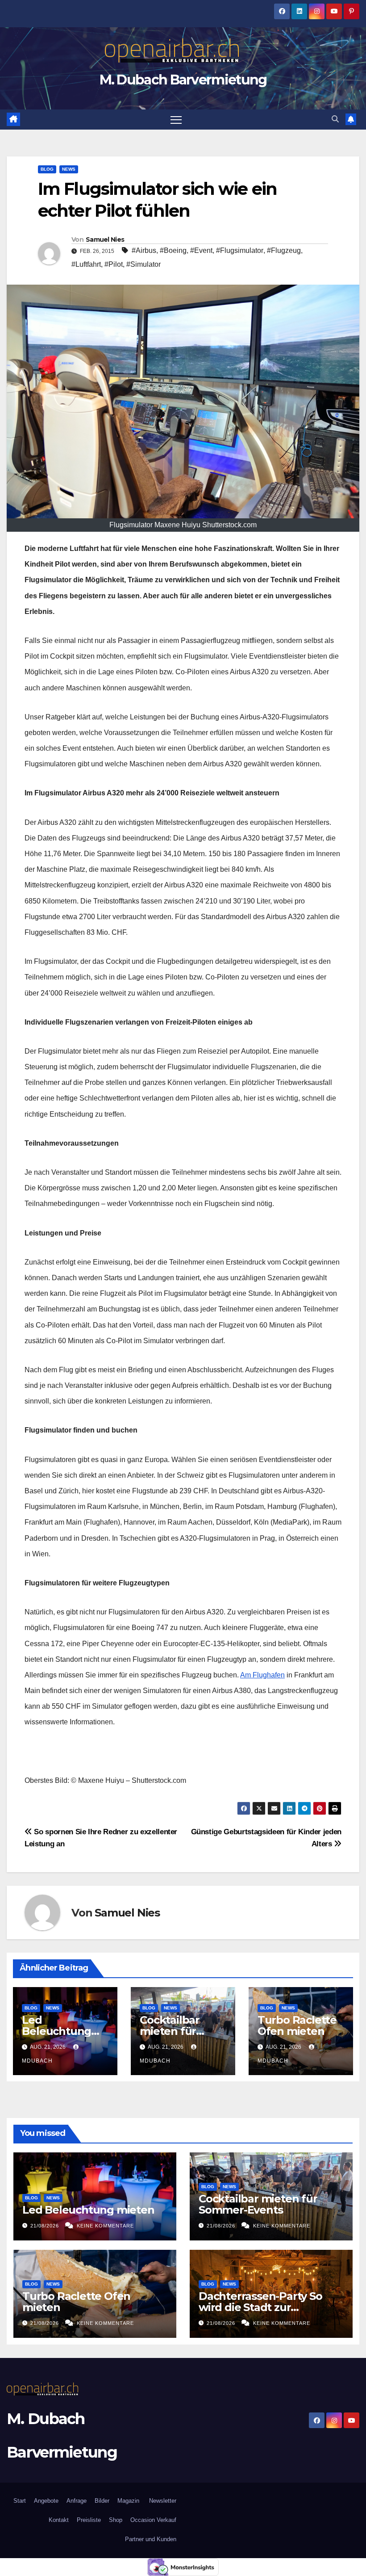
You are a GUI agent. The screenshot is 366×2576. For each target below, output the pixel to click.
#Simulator (143, 264)
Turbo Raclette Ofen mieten (297, 2026)
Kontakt (59, 2520)
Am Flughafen (262, 1675)
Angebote (46, 2501)
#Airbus (144, 250)
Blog (47, 169)
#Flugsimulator (240, 250)
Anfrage (77, 2501)
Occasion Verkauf (153, 2520)
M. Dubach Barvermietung (183, 80)
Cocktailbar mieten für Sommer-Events (182, 2031)
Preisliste (89, 2520)
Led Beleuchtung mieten (56, 2031)
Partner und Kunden (151, 2539)
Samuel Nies (105, 240)
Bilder (102, 2501)
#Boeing (173, 250)
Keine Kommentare (105, 2226)
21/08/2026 (46, 2226)
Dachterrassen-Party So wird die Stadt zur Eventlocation (260, 2307)
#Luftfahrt (86, 264)
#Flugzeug (284, 250)
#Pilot (114, 264)
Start (20, 2501)
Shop (116, 2520)
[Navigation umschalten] (176, 120)
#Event (201, 250)
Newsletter (162, 2501)
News (69, 169)
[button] (335, 119)
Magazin (128, 2501)
